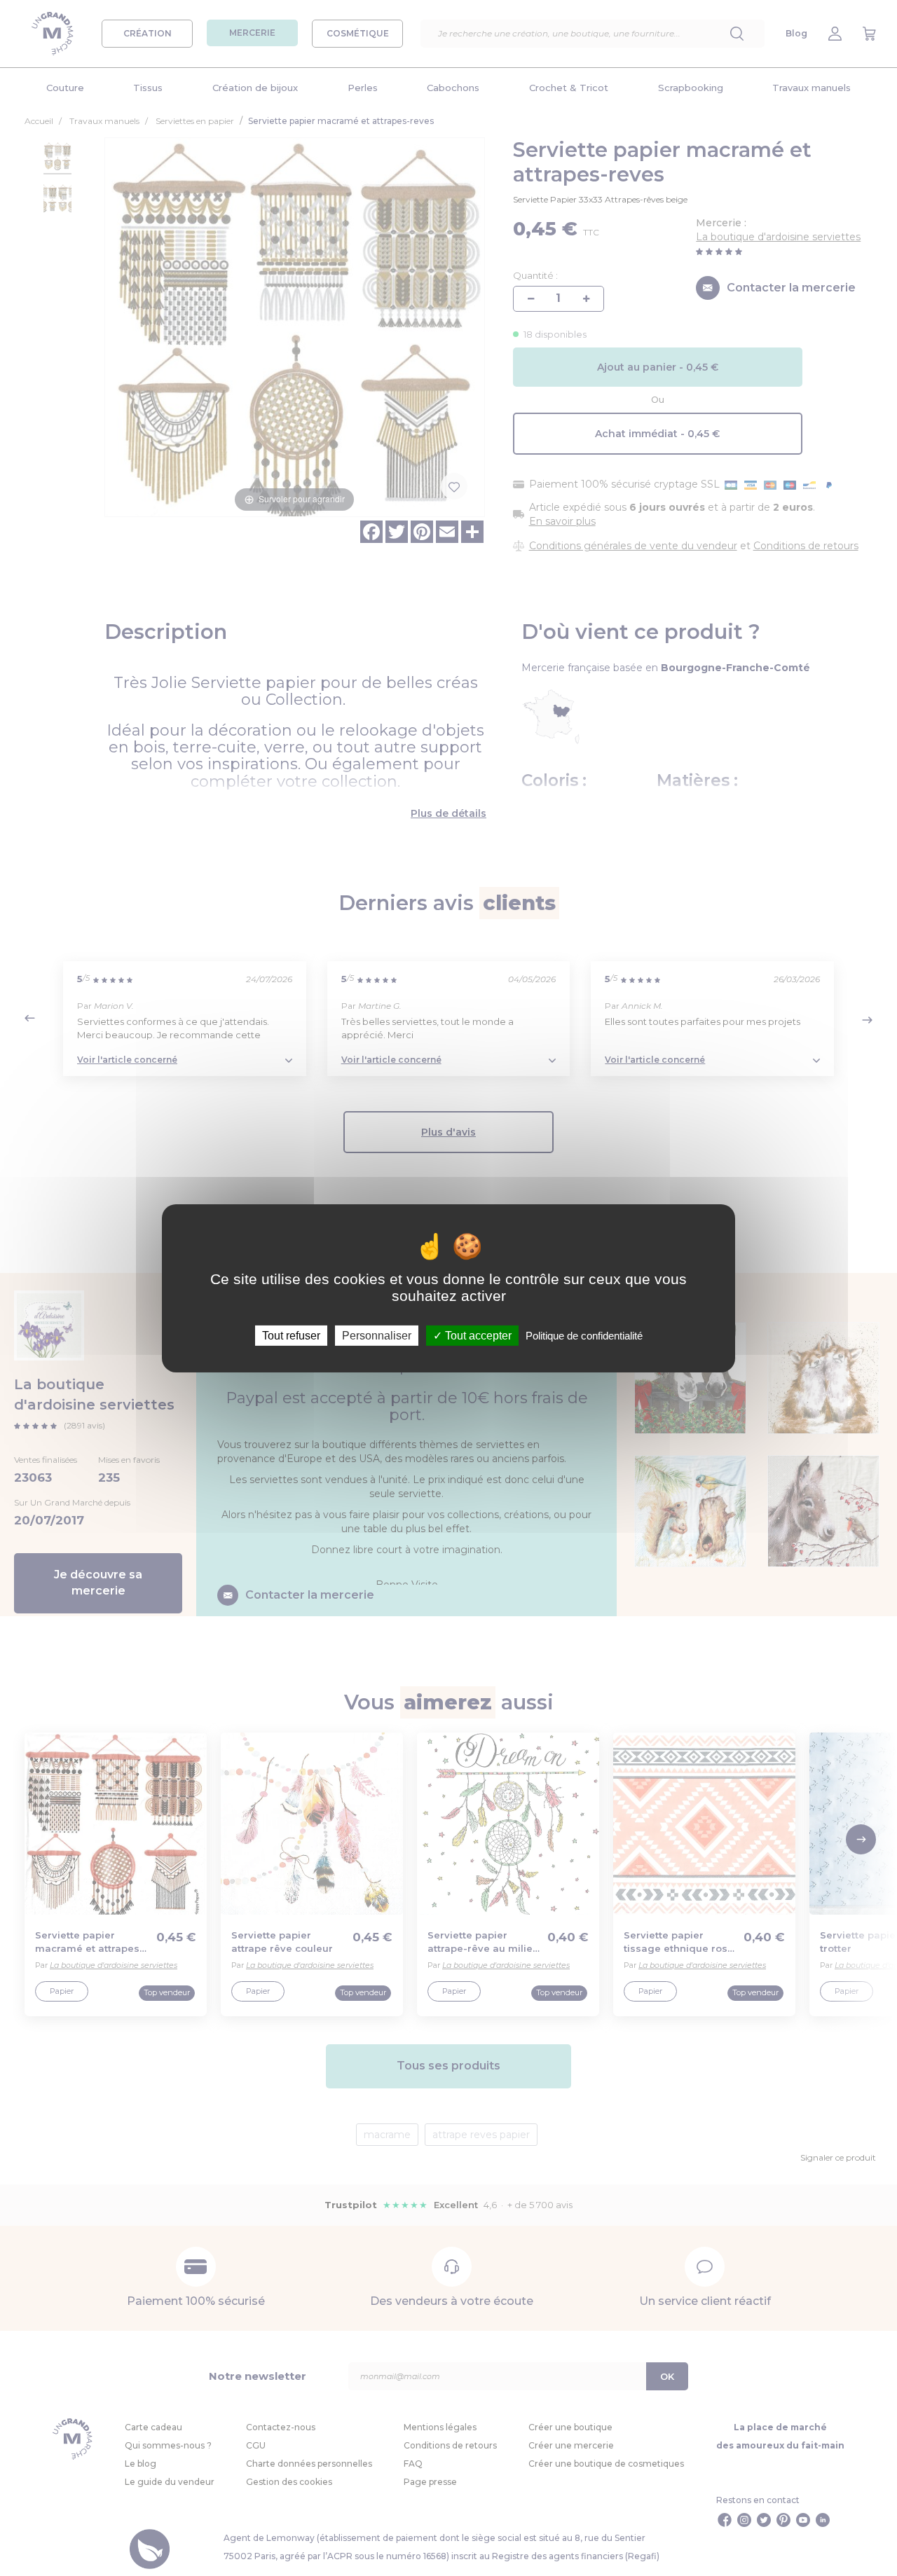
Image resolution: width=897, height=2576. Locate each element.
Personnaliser (377, 1335)
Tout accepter (477, 1335)
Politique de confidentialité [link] (584, 1335)
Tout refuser (291, 1335)
